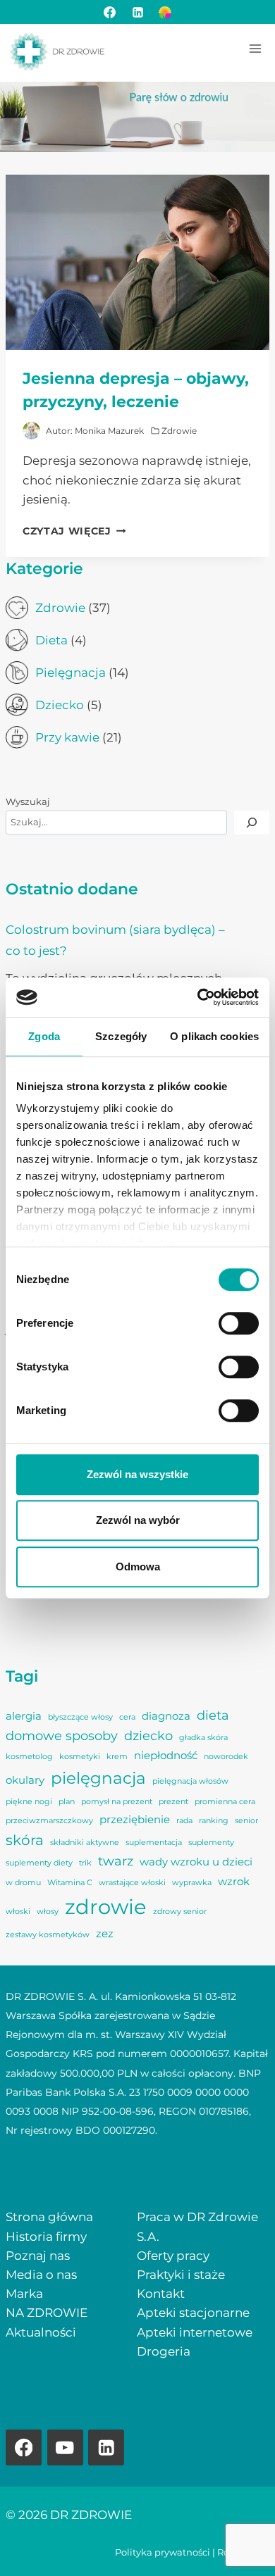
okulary (25, 1780)
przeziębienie (135, 1820)
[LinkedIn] (137, 12)
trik (85, 1863)
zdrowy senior (180, 1912)
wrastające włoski (132, 1883)
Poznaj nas (38, 2256)
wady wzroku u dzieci (196, 1862)
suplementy (211, 1843)
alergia (24, 1716)
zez (105, 1934)
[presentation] (137, 262)
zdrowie (106, 1907)
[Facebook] (110, 12)
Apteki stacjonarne (193, 2313)
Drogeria (164, 2351)
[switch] (239, 1323)
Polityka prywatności (163, 2552)
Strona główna (49, 2217)
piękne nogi (29, 1802)
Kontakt (161, 2294)
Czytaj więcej (74, 531)
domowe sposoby (62, 1736)
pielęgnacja (98, 1778)
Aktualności (41, 2332)
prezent (173, 1802)
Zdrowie (179, 431)
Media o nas (41, 2275)
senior (246, 1821)
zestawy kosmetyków (48, 1935)
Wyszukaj (28, 802)
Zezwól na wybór (138, 1520)
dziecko (148, 1736)
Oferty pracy (173, 2256)
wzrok (234, 1882)
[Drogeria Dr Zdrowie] (165, 12)
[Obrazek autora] (31, 431)
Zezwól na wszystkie (137, 1474)
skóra (25, 1840)
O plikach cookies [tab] (214, 1036)
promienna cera (225, 1802)
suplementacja (154, 1843)
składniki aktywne (85, 1843)
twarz (116, 1861)
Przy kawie (67, 737)
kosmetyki (80, 1757)
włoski (18, 1912)
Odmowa (138, 1567)
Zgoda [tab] (44, 1036)
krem (117, 1757)
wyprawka (192, 1883)
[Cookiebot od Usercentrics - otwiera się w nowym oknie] (198, 997)
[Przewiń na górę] (240, 2541)
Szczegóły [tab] (121, 1036)
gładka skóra (203, 1738)
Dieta (51, 640)
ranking (214, 1821)
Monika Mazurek (109, 431)
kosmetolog (29, 1757)
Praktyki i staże (181, 2275)
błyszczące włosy (80, 1717)
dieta (213, 1715)
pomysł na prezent (117, 1802)
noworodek (226, 1757)
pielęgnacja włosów (190, 1781)
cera (127, 1717)
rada (184, 1821)
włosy (48, 1912)
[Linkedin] (106, 2447)
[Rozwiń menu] (255, 48)
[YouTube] (65, 2447)
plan (67, 1802)
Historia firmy (46, 2237)
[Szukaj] (252, 823)
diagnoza (166, 1716)
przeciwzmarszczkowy (49, 1821)
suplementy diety (39, 1863)
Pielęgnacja (71, 673)
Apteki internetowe (195, 2332)
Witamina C (70, 1883)
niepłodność (166, 1756)
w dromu (23, 1883)
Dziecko (60, 705)
